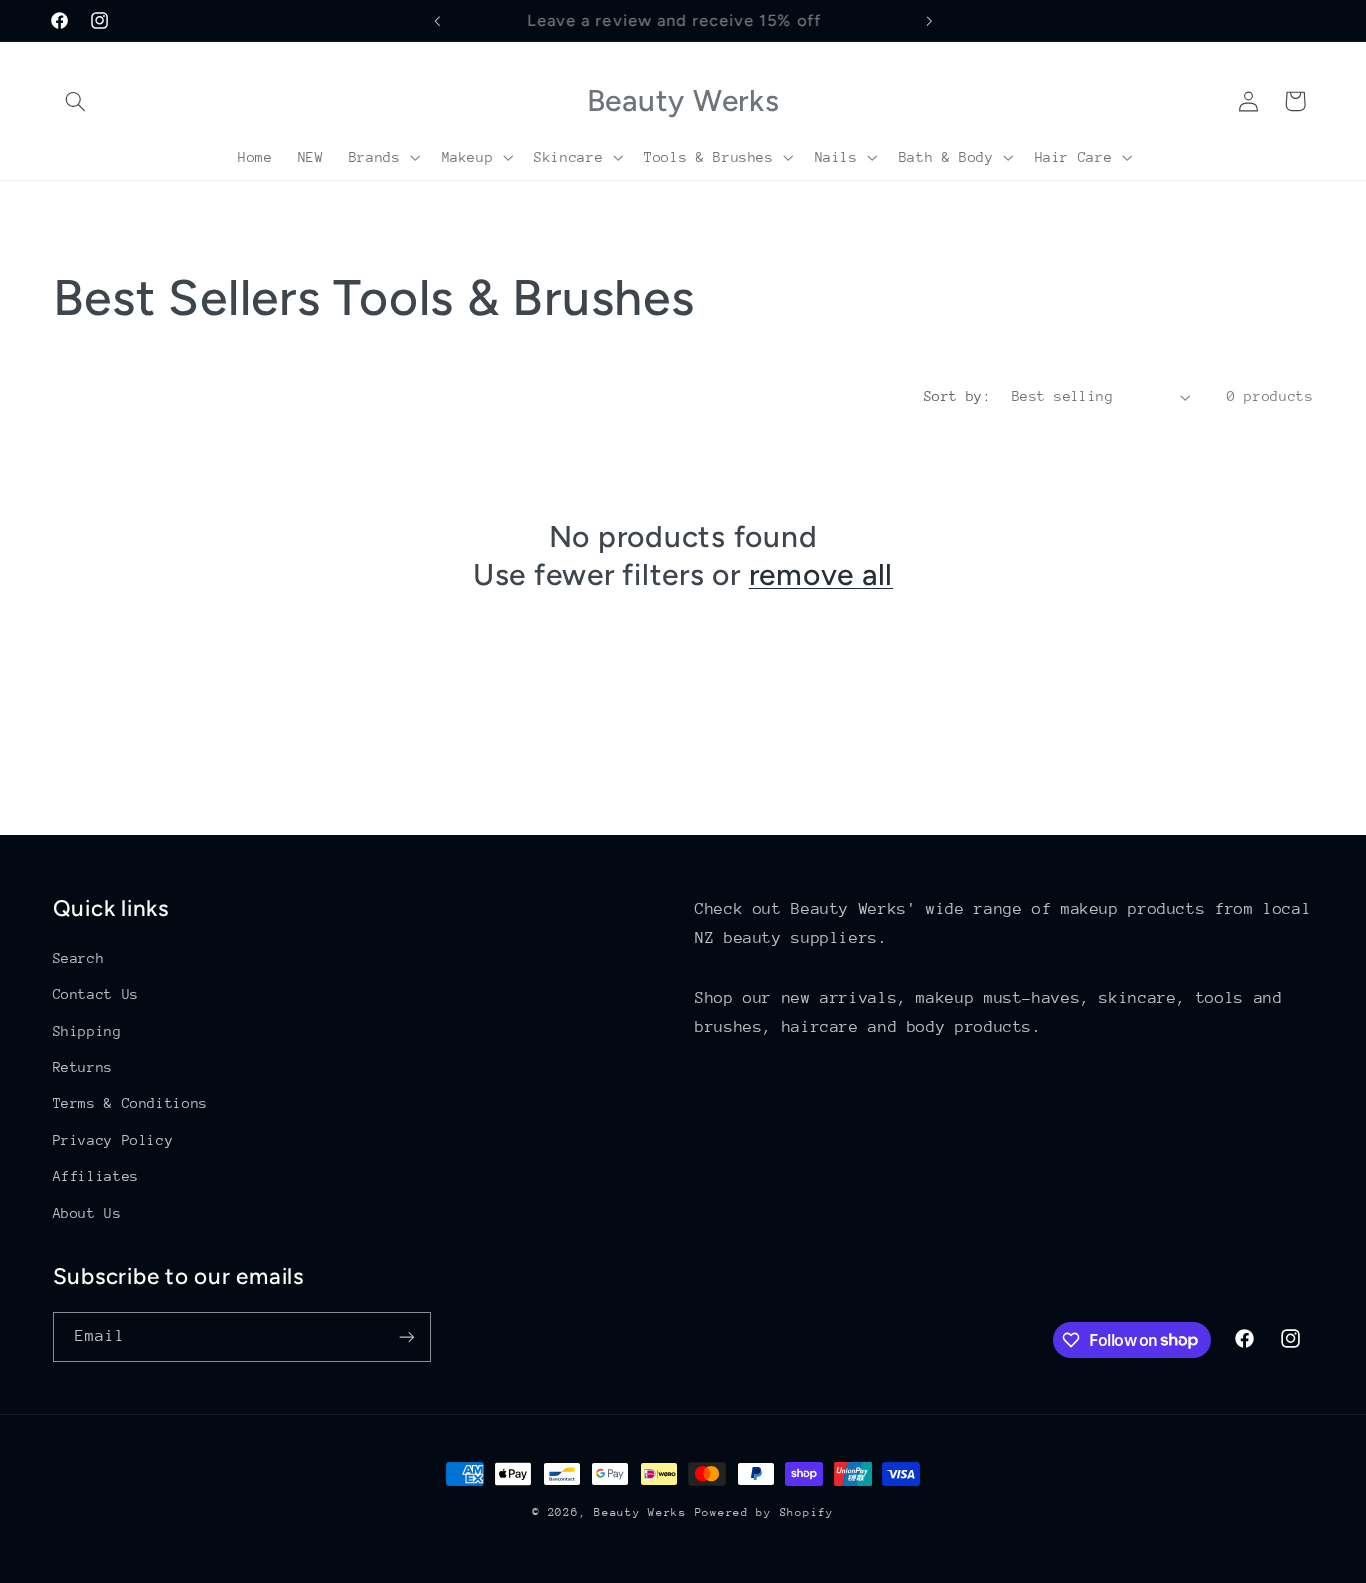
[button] (76, 101)
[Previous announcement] (437, 21)
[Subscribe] (406, 1336)
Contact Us (96, 994)
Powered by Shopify (764, 1512)
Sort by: (957, 396)
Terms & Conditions (130, 1103)
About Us (87, 1213)
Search (79, 958)
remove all (821, 574)
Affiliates (96, 1176)
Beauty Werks (640, 1512)
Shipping (87, 1031)
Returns (83, 1067)
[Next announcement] (929, 21)
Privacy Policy (113, 1140)
